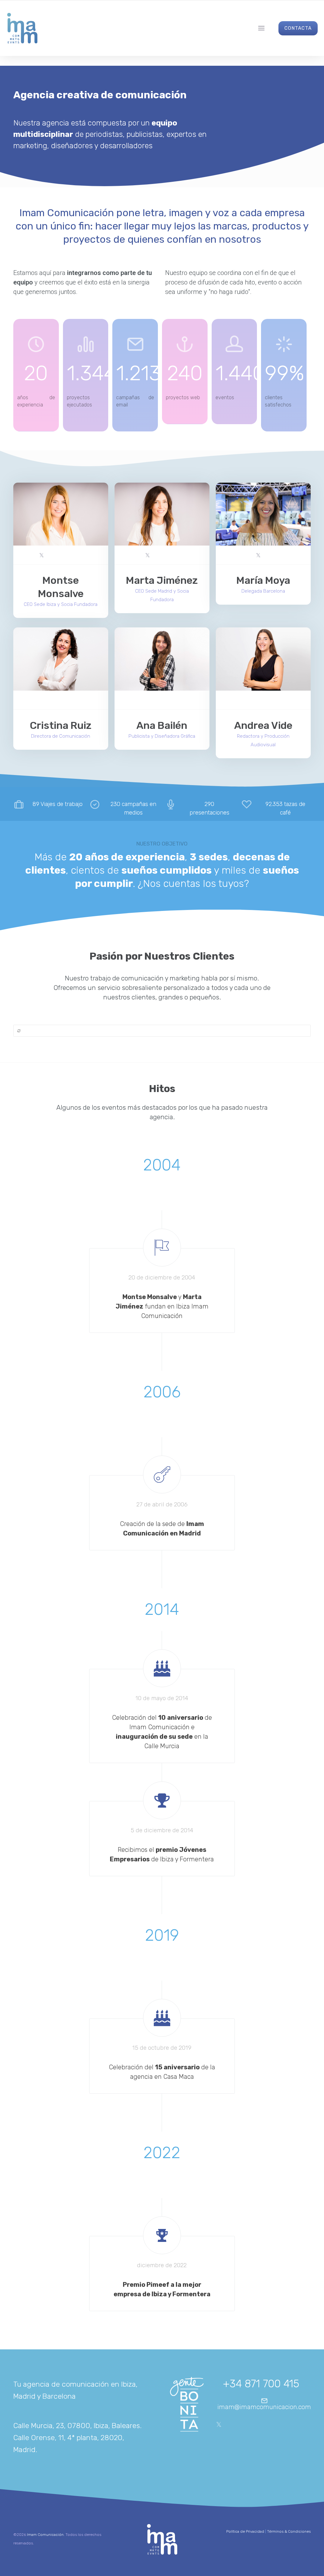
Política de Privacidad (245, 2531)
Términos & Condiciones (289, 2531)
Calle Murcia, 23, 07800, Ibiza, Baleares (77, 2426)
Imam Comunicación (45, 2535)
